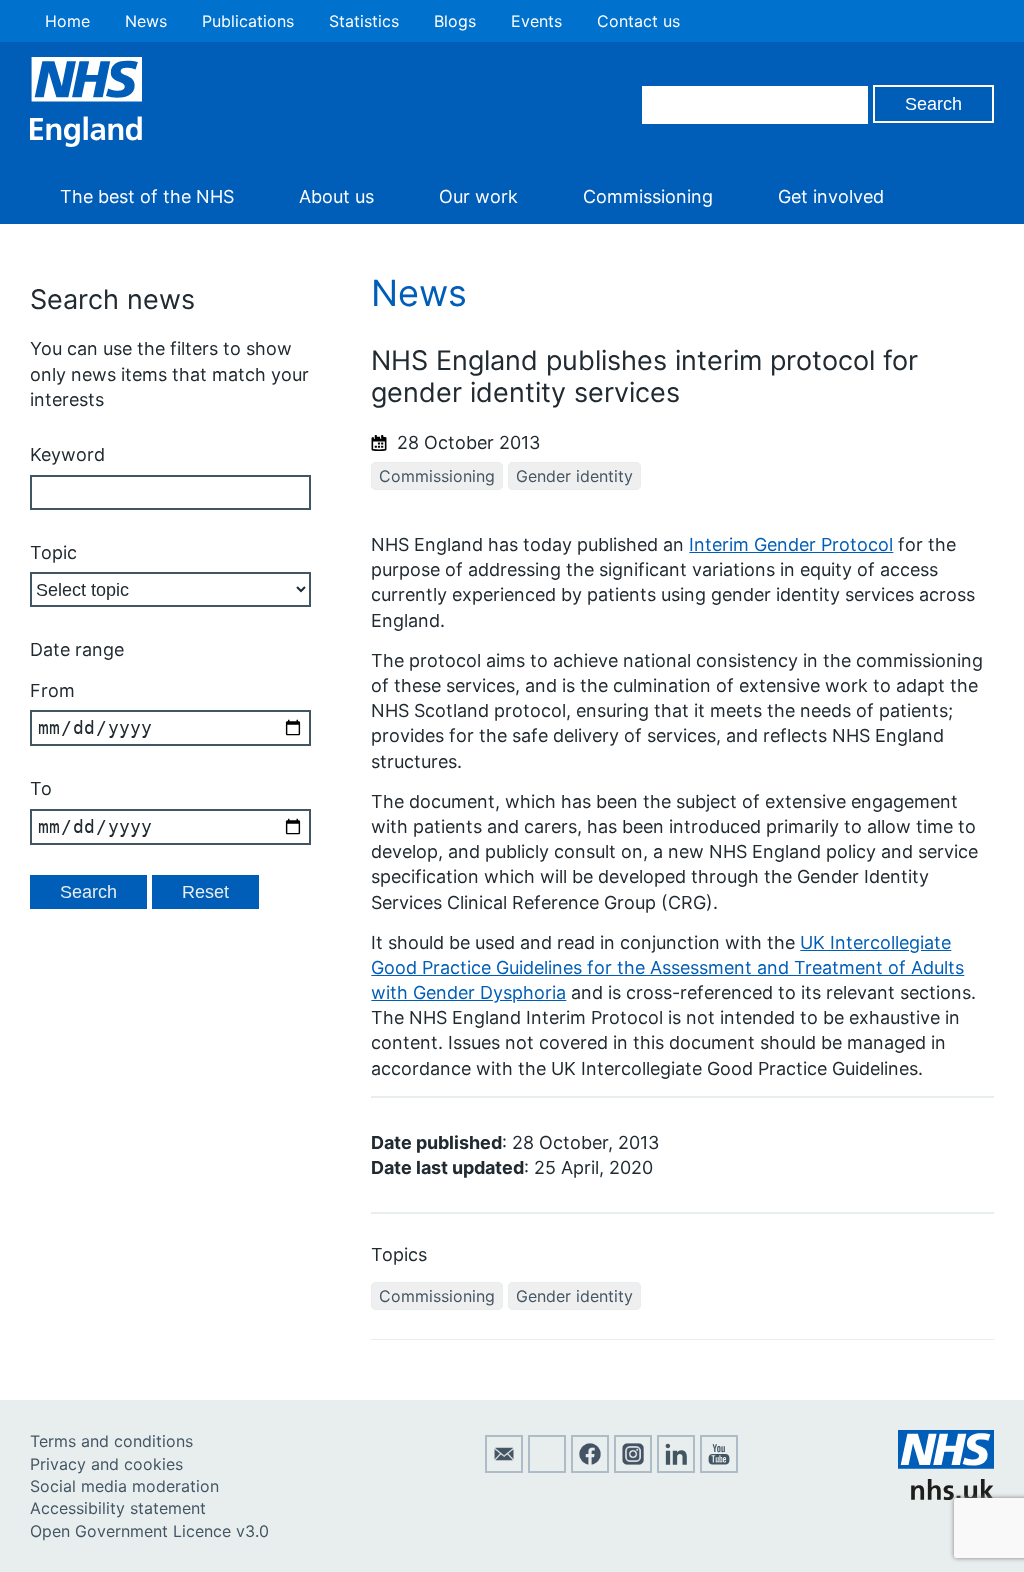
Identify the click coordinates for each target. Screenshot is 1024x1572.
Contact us (638, 21)
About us (336, 196)
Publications (248, 21)
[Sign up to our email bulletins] (504, 1467)
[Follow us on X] (547, 1467)
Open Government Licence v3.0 (149, 1531)
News (146, 21)
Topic (53, 552)
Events (536, 21)
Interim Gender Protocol (791, 544)
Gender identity (574, 476)
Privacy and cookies (106, 1464)
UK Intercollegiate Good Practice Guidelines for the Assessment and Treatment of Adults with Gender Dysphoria (667, 967)
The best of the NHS (147, 196)
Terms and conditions (111, 1441)
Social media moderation (124, 1486)
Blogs (455, 21)
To (41, 788)
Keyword (67, 454)
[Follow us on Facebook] (590, 1467)
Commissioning (648, 196)
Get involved (831, 196)
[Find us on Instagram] (633, 1467)
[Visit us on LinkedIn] (676, 1467)
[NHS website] (946, 1494)
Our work (478, 196)
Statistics (364, 21)
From (52, 690)
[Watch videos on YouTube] (719, 1467)
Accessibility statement (118, 1508)
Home (67, 21)
